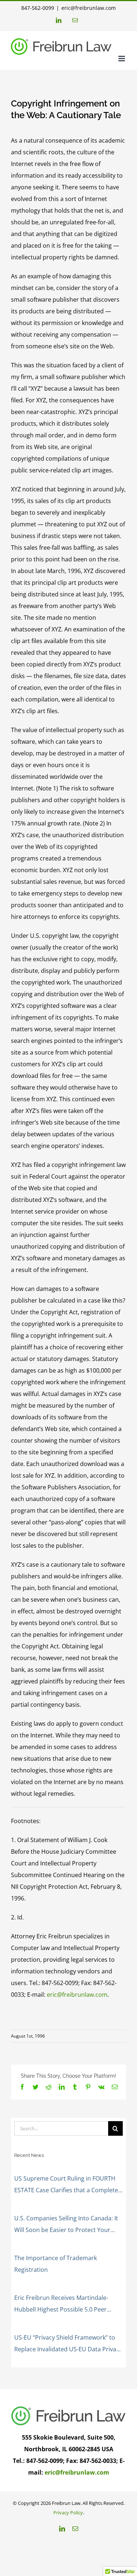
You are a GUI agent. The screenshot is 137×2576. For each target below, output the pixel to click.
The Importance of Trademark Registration (56, 2264)
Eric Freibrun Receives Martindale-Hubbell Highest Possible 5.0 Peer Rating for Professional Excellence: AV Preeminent (66, 2304)
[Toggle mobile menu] (122, 59)
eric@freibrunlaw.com (89, 8)
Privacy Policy (68, 2513)
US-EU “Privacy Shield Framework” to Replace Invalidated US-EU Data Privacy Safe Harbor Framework (68, 2344)
